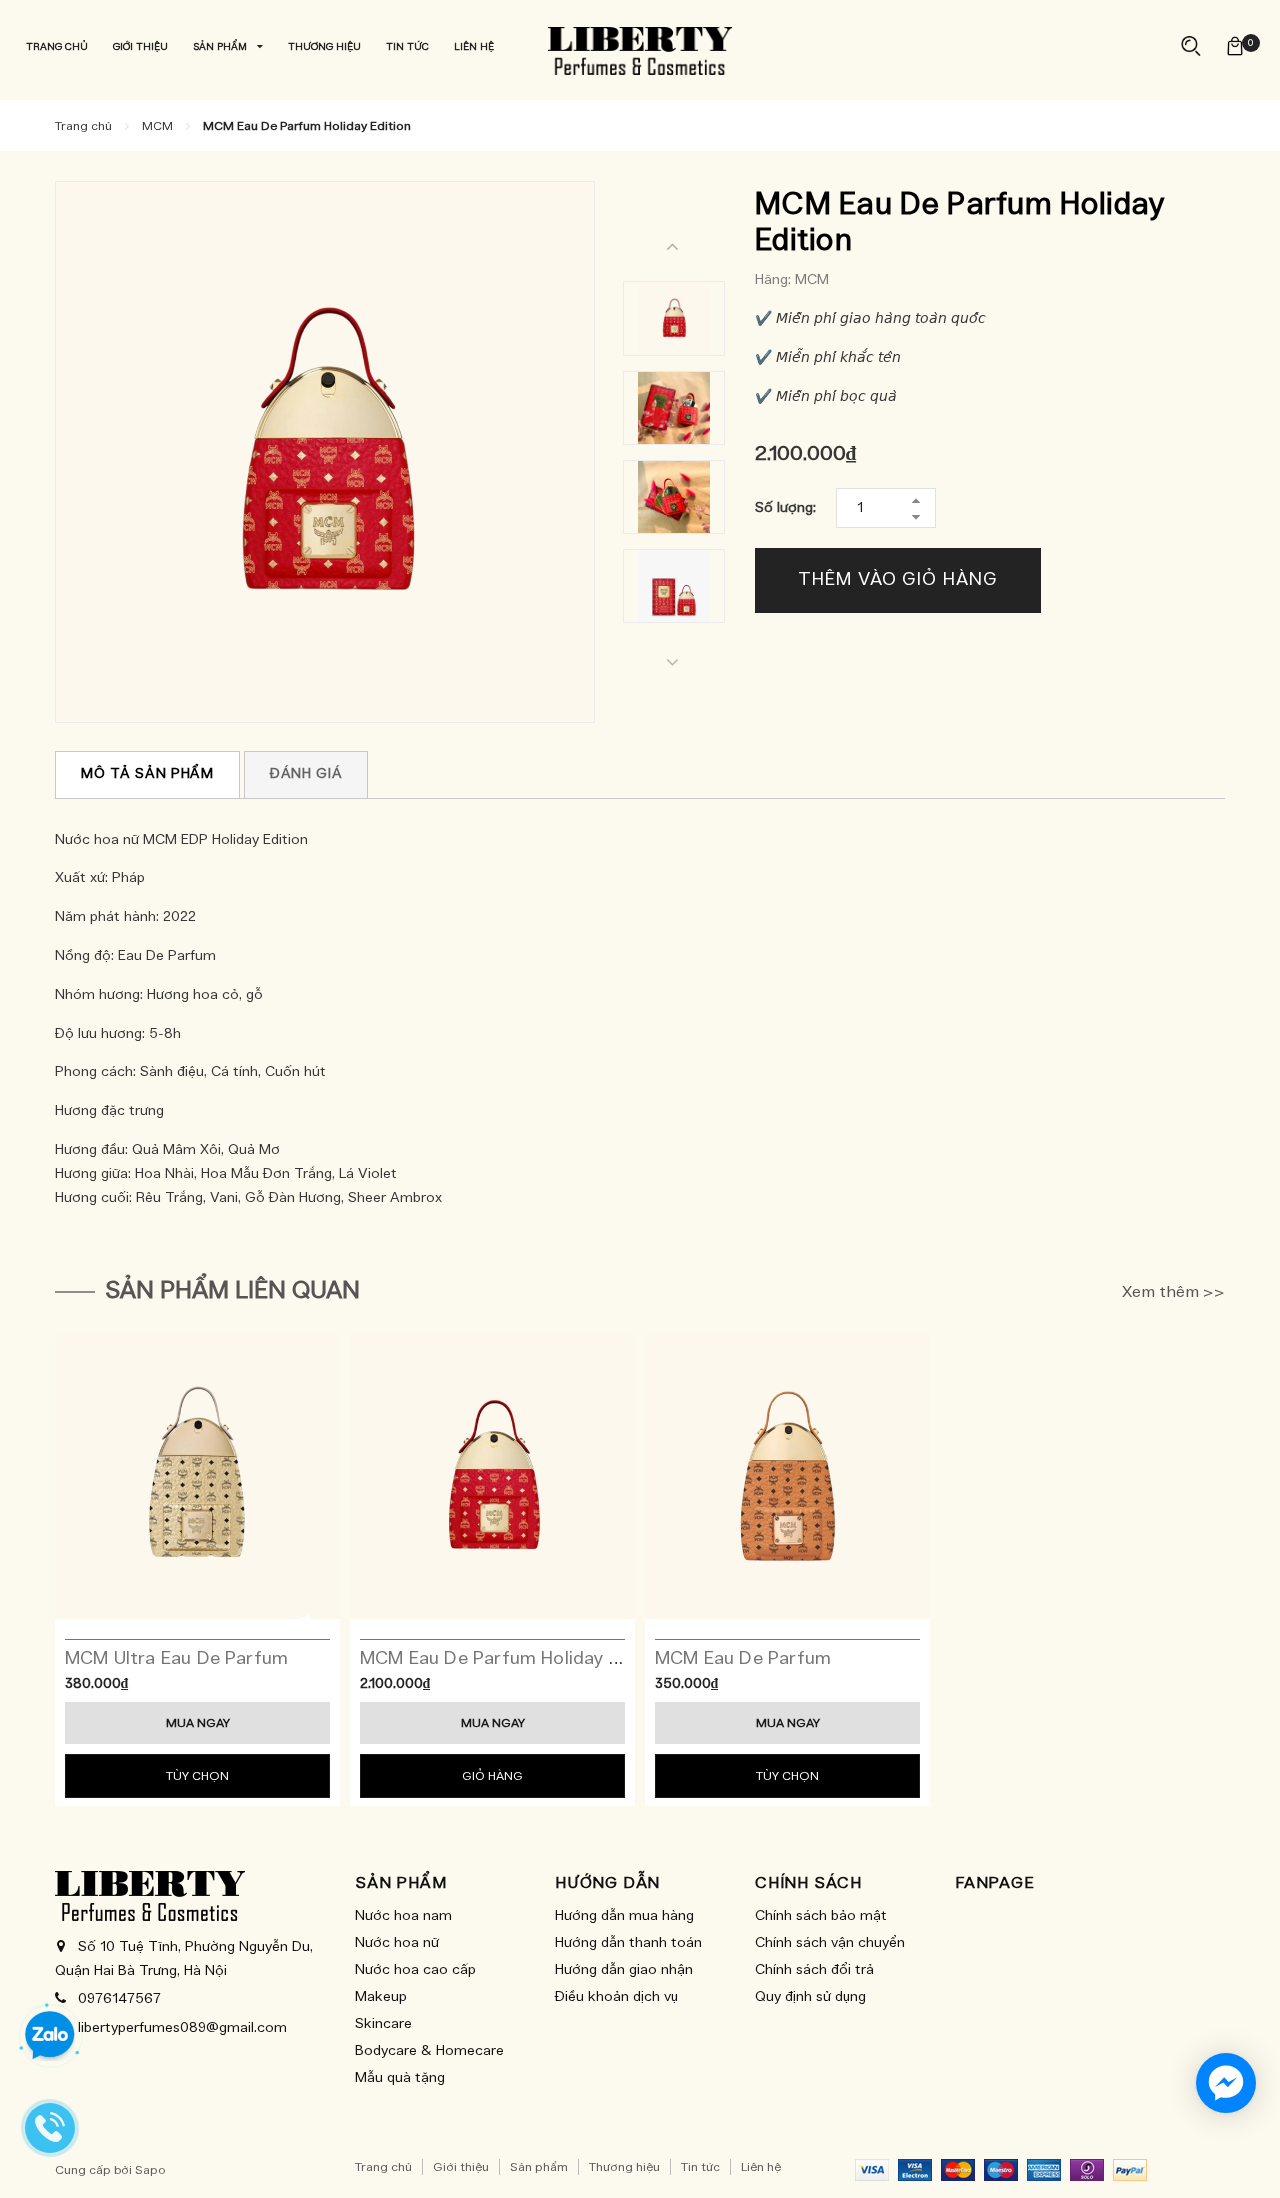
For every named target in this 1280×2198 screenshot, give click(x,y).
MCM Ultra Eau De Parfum (176, 1659)
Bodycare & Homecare (429, 2051)
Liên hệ (761, 2167)
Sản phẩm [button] (400, 1883)
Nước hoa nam (403, 1916)
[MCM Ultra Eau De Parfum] (197, 1476)
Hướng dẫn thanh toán (628, 1943)
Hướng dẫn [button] (607, 1883)
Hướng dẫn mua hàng (624, 1916)
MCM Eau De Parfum (743, 1659)
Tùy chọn (197, 1776)
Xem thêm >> (1173, 1292)
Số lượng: (785, 508)
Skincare (383, 2024)
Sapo (150, 2170)
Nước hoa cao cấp (415, 1970)
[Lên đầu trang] (1245, 2148)
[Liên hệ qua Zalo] (50, 2036)
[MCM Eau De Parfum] (787, 1476)
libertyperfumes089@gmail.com (182, 2028)
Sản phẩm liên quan (232, 1291)
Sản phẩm (539, 2167)
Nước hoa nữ (397, 1943)
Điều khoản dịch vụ (616, 1997)
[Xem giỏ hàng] (1235, 46)
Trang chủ (383, 2167)
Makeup (381, 1997)
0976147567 (119, 1999)
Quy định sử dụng (810, 1997)
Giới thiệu (461, 2167)
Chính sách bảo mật (821, 1916)
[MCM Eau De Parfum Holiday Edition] (492, 1476)
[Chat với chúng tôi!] (1226, 2083)
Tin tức (700, 2167)
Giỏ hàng (492, 1776)
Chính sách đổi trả (814, 1970)
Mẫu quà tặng (400, 2078)
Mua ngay (198, 1723)
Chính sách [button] (808, 1883)
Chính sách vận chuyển (830, 1943)
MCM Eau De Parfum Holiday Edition (514, 1659)
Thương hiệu (624, 2167)
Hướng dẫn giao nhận (624, 1970)
